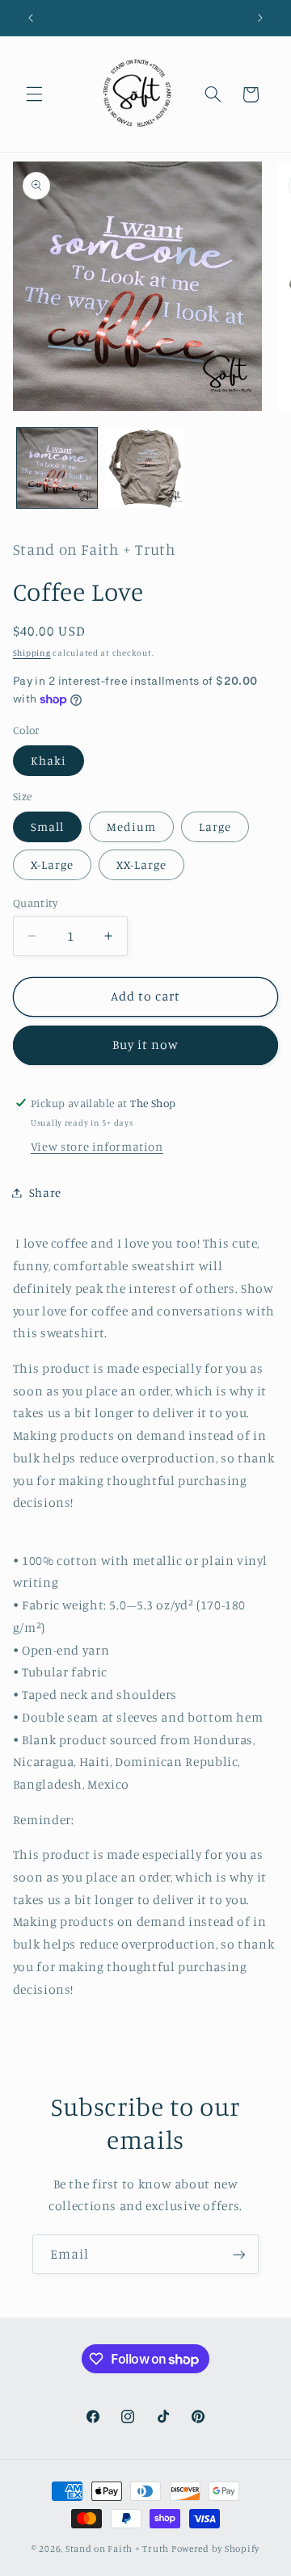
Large (215, 827)
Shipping (32, 652)
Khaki (48, 760)
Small (47, 827)
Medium (131, 827)
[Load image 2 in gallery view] (145, 468)
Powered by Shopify (215, 2549)
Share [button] (45, 1192)
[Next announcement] (260, 18)
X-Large (52, 864)
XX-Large (141, 864)
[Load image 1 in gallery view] (57, 468)
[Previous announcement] (31, 18)
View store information (97, 1146)
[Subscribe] (239, 2254)
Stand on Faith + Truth (117, 2549)
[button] (34, 94)
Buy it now (146, 1045)
